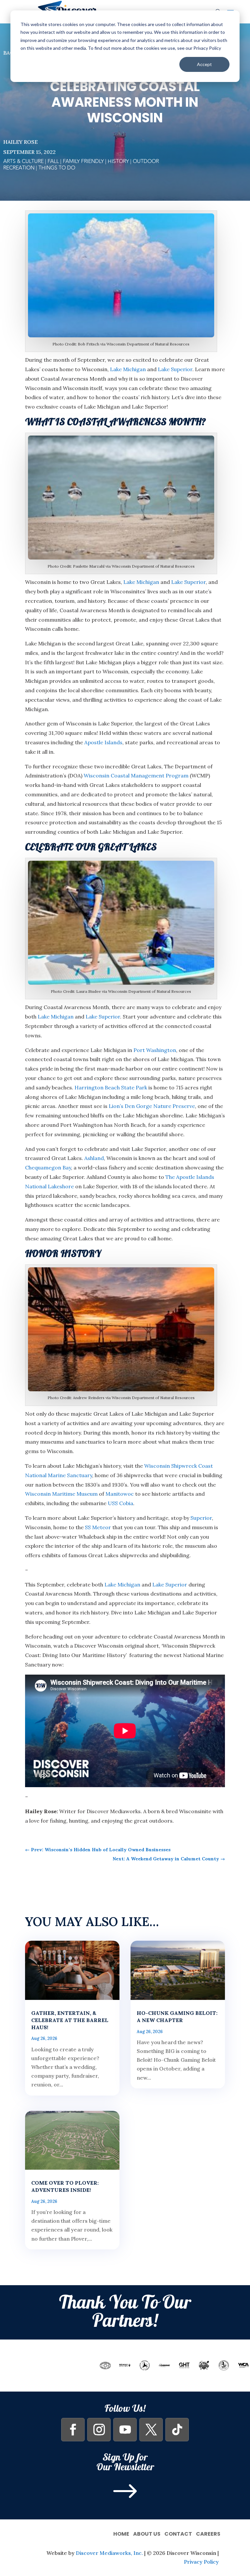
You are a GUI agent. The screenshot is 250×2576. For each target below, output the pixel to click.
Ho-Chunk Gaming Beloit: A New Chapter (177, 2016)
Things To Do (57, 168)
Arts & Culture (23, 161)
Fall (53, 161)
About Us (147, 2533)
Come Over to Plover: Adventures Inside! (65, 2186)
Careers (208, 2533)
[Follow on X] (151, 2430)
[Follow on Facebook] (73, 2430)
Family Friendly (83, 161)
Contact (178, 2533)
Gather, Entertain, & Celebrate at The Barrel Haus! (70, 2020)
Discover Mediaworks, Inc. (109, 2553)
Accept (204, 64)
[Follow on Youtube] (125, 2430)
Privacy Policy (201, 2562)
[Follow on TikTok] (177, 2430)
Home (121, 2533)
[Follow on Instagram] (99, 2430)
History (118, 161)
